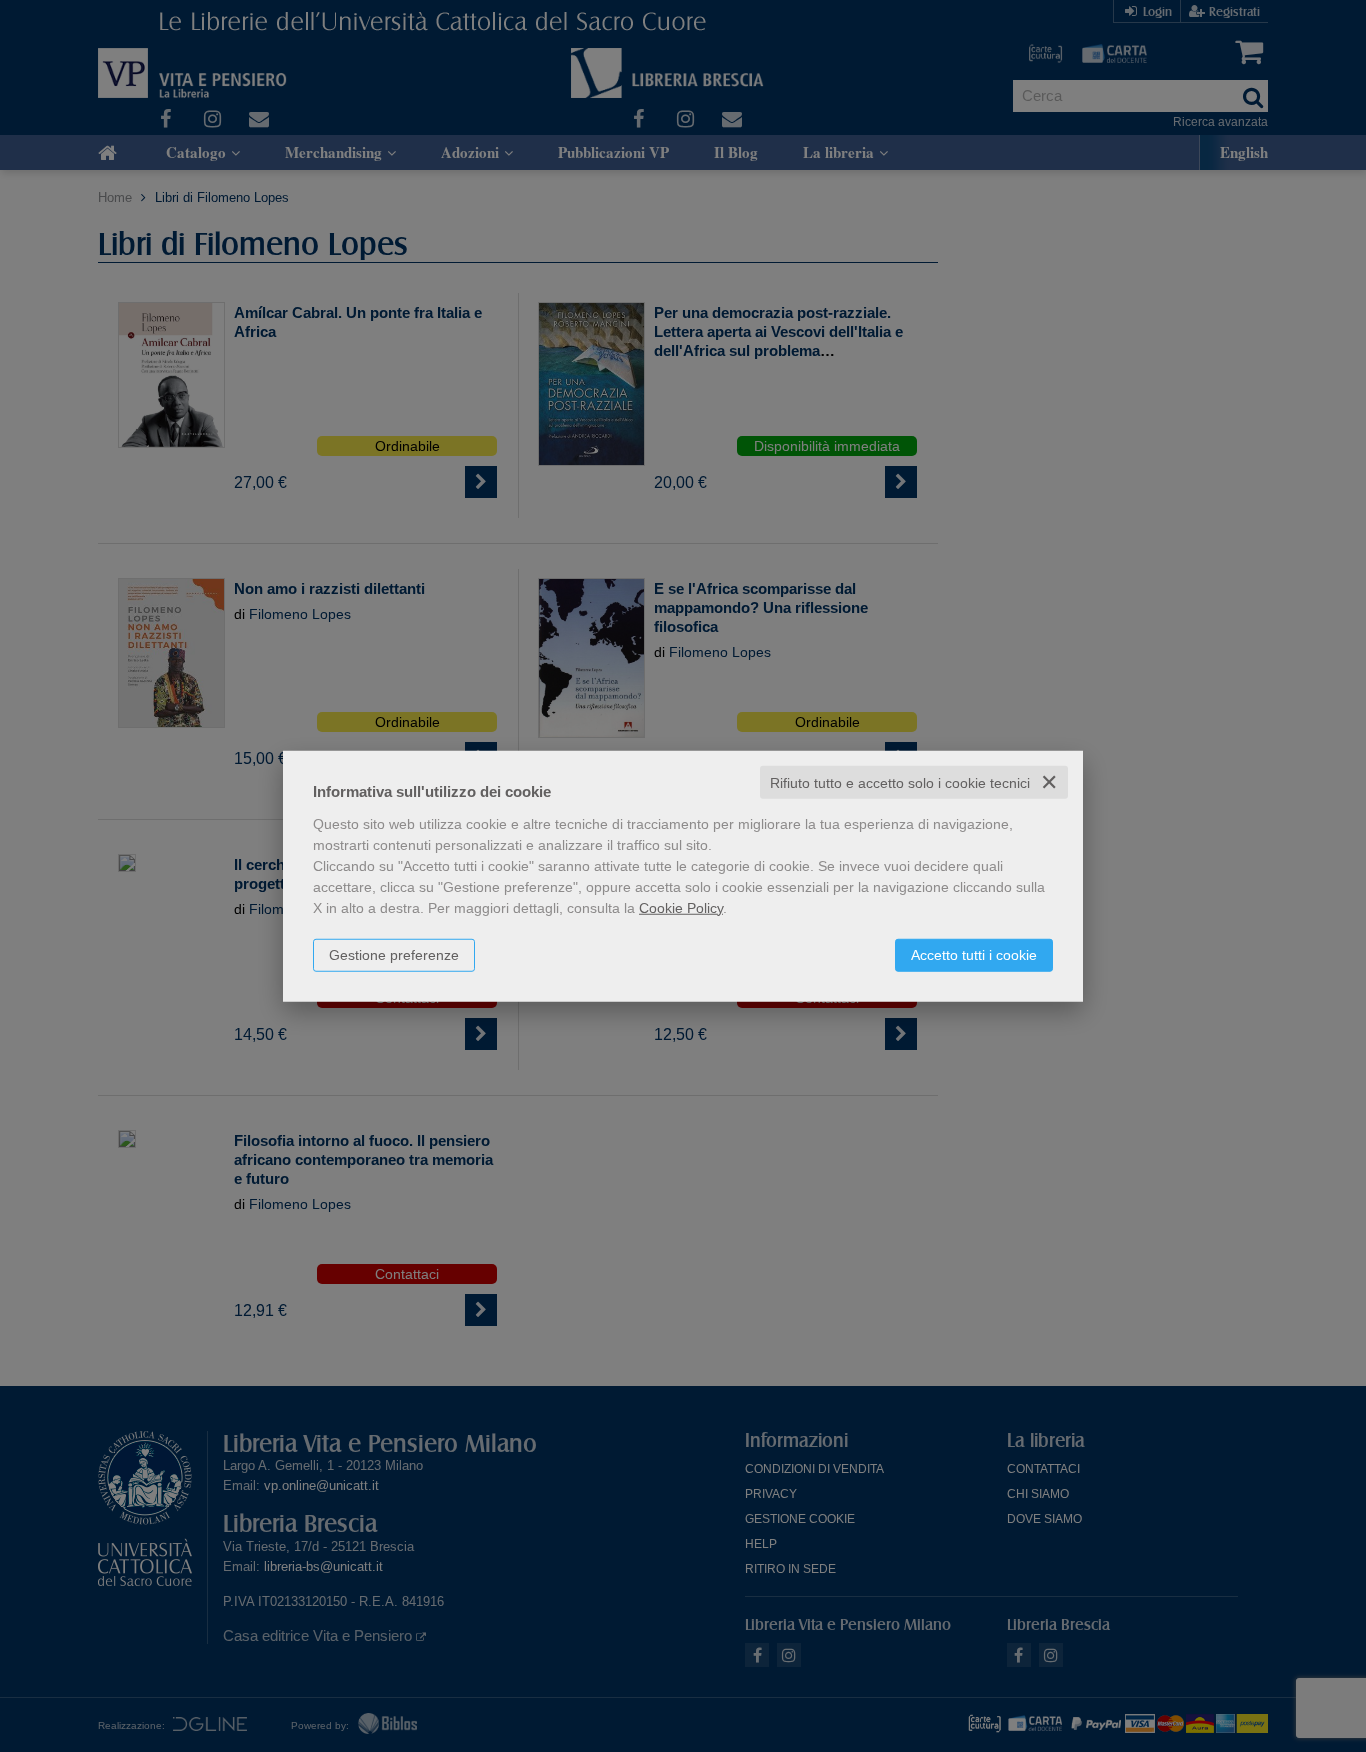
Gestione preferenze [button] (394, 954)
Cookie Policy (681, 907)
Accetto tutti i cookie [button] (974, 954)
